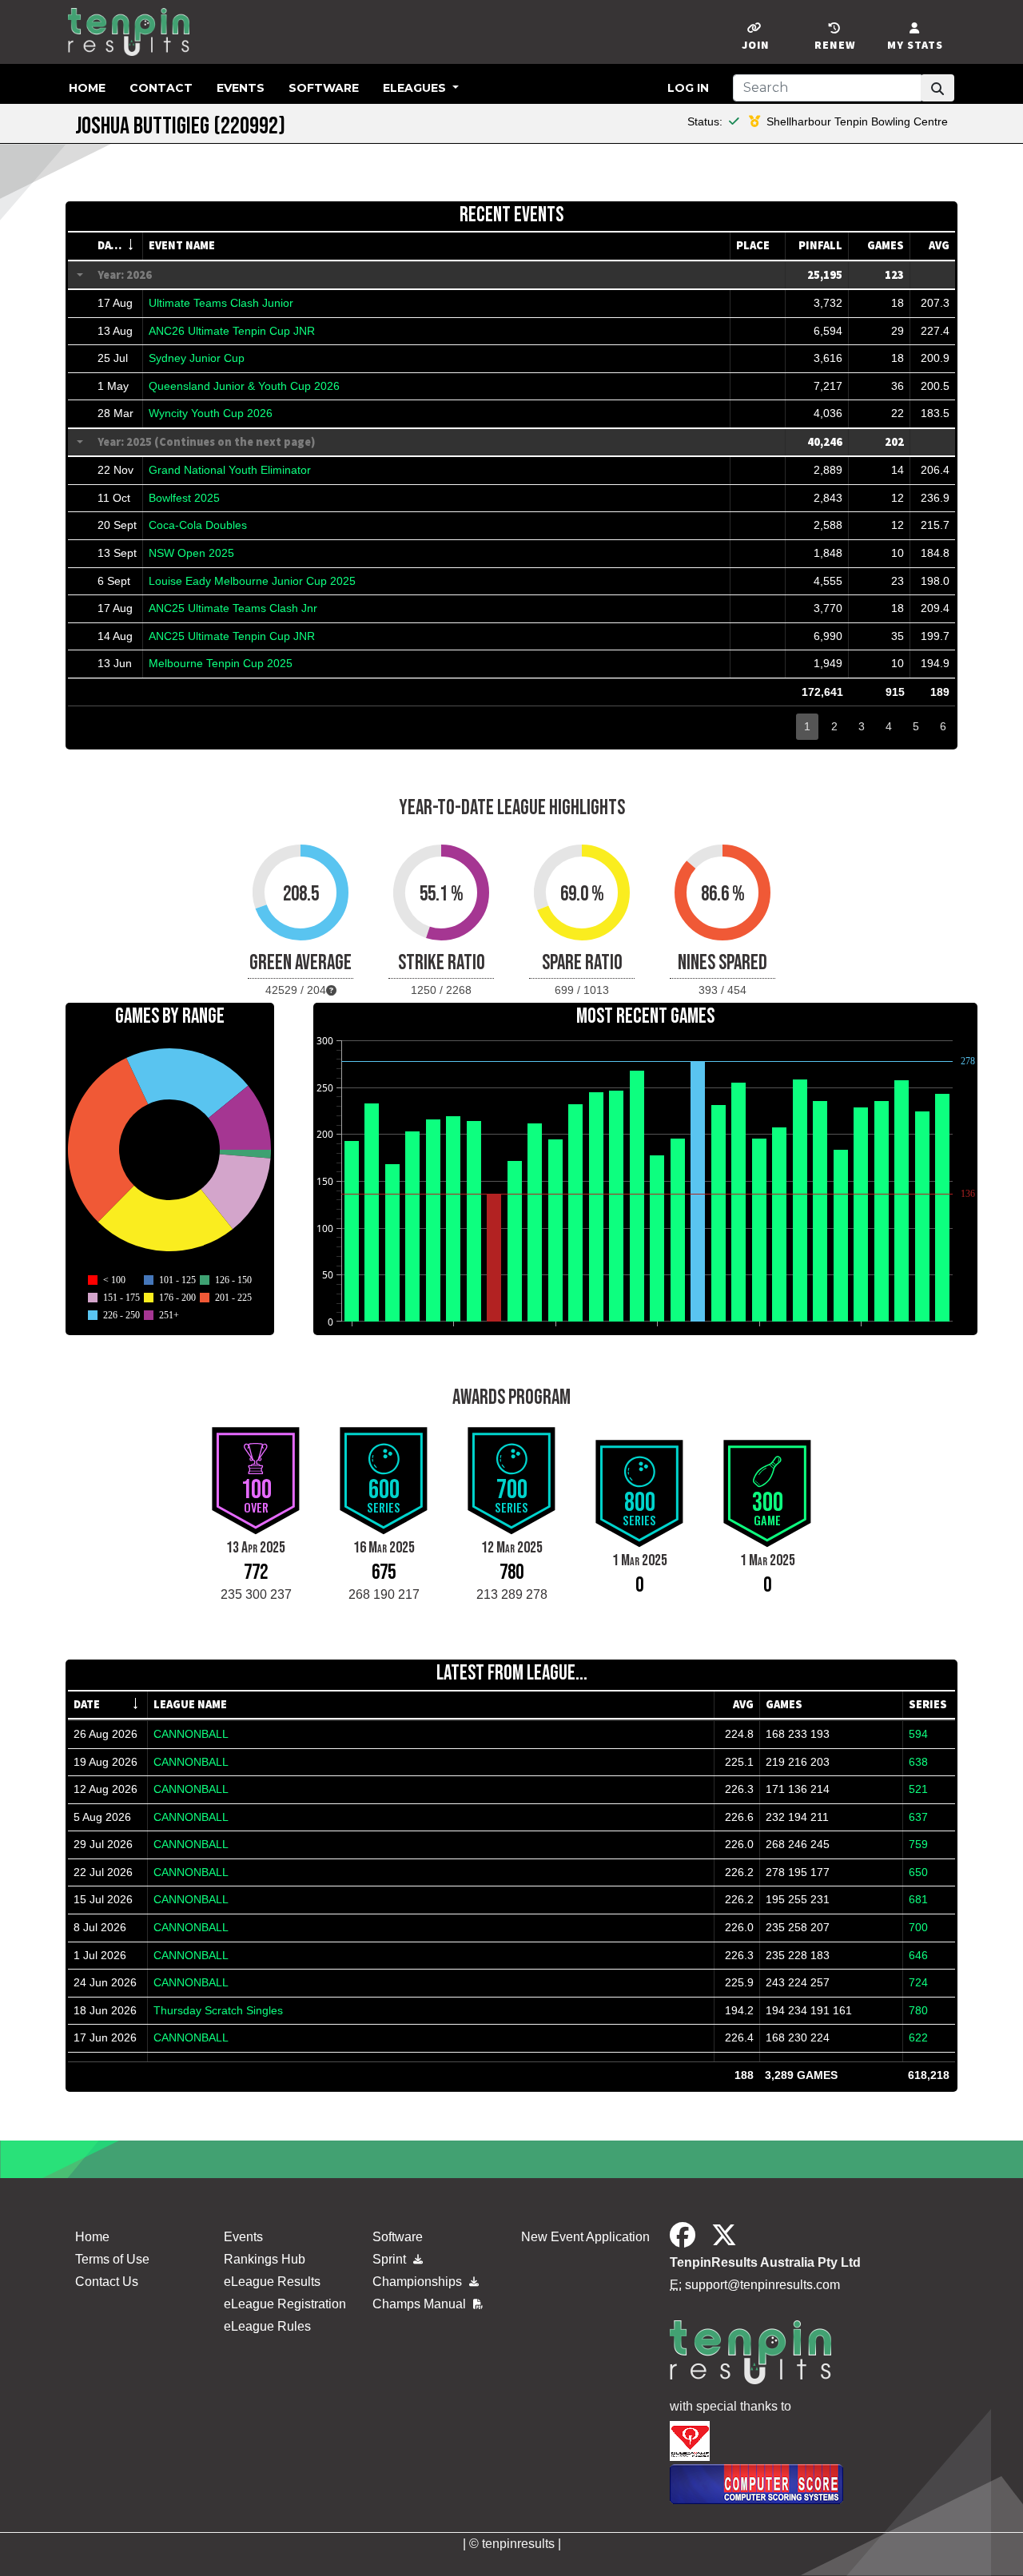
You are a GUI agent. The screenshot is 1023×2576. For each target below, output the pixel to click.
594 (918, 1734)
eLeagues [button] (416, 88)
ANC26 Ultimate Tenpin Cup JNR (232, 331)
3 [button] (862, 726)
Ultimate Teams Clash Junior (221, 303)
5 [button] (916, 726)
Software (324, 88)
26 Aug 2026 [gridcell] (105, 1734)
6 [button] (943, 726)
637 (918, 1817)
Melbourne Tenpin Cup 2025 (221, 663)
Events (241, 88)
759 (918, 1844)
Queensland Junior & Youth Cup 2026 (244, 386)
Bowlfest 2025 (184, 498)
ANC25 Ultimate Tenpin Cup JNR (232, 636)
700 (918, 1927)
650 (918, 1872)
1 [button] (807, 726)
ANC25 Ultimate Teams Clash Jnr (233, 608)
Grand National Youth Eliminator (230, 470)
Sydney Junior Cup (197, 358)
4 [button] (889, 726)
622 (918, 2037)
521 (918, 1789)
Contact (161, 88)
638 (918, 1762)
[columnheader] (117, 246)
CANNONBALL (191, 1734)
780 (918, 2010)
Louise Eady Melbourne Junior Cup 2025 (252, 581)
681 (918, 1899)
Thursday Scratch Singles (218, 2010)
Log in (688, 88)
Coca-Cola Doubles (198, 525)
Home (87, 88)
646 (918, 1955)
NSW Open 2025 (191, 553)
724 (918, 1982)
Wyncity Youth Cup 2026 (211, 413)
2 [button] (834, 726)
